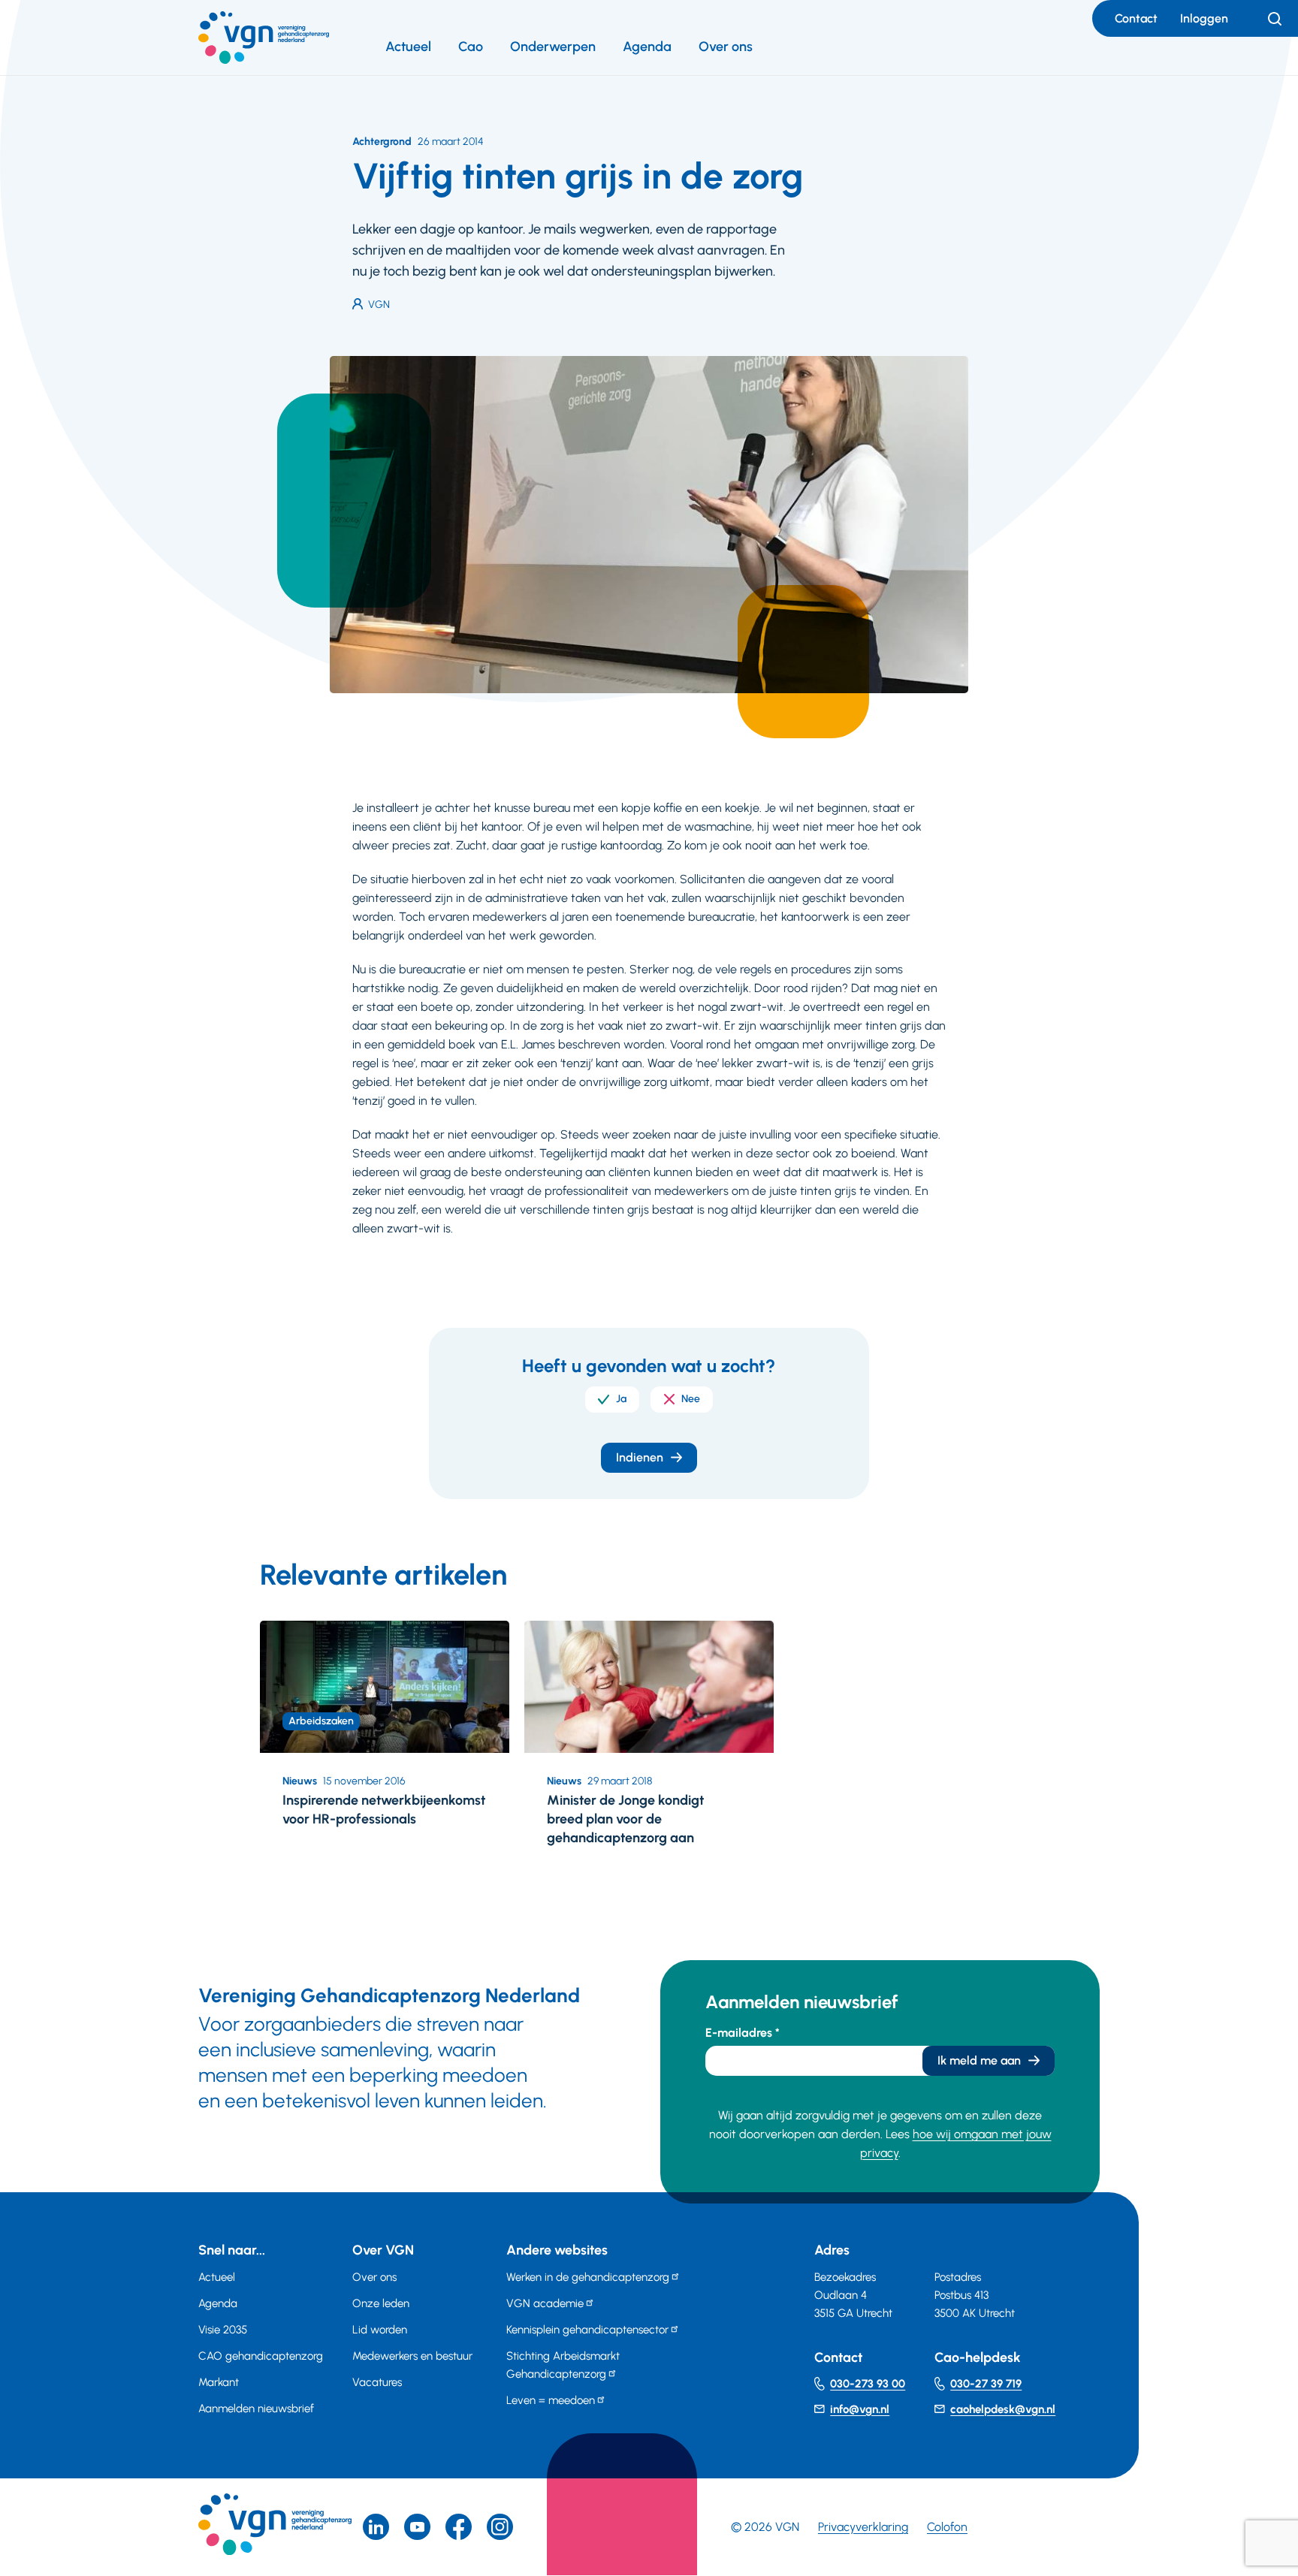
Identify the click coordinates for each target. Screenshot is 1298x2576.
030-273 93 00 (868, 2384)
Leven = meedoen (551, 2400)
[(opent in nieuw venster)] (459, 2527)
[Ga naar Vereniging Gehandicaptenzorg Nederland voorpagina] (264, 38)
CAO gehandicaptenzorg (261, 2356)
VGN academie (545, 2303)
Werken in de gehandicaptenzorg (588, 2277)
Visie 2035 (223, 2330)
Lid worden (380, 2330)
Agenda (647, 47)
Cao (471, 47)
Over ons (726, 47)
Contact (1136, 18)
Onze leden (381, 2303)
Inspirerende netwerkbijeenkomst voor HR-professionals (384, 1810)
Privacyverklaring (863, 2527)
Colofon (947, 2527)
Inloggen (1204, 18)
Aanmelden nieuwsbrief (256, 2409)
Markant (219, 2382)
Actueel (408, 47)
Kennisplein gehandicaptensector (587, 2330)
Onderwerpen (553, 47)
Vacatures (377, 2382)
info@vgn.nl (860, 2409)
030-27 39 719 (986, 2384)
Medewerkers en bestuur (412, 2356)
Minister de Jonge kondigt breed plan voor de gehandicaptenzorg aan (625, 1819)
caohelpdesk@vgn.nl (1003, 2409)
